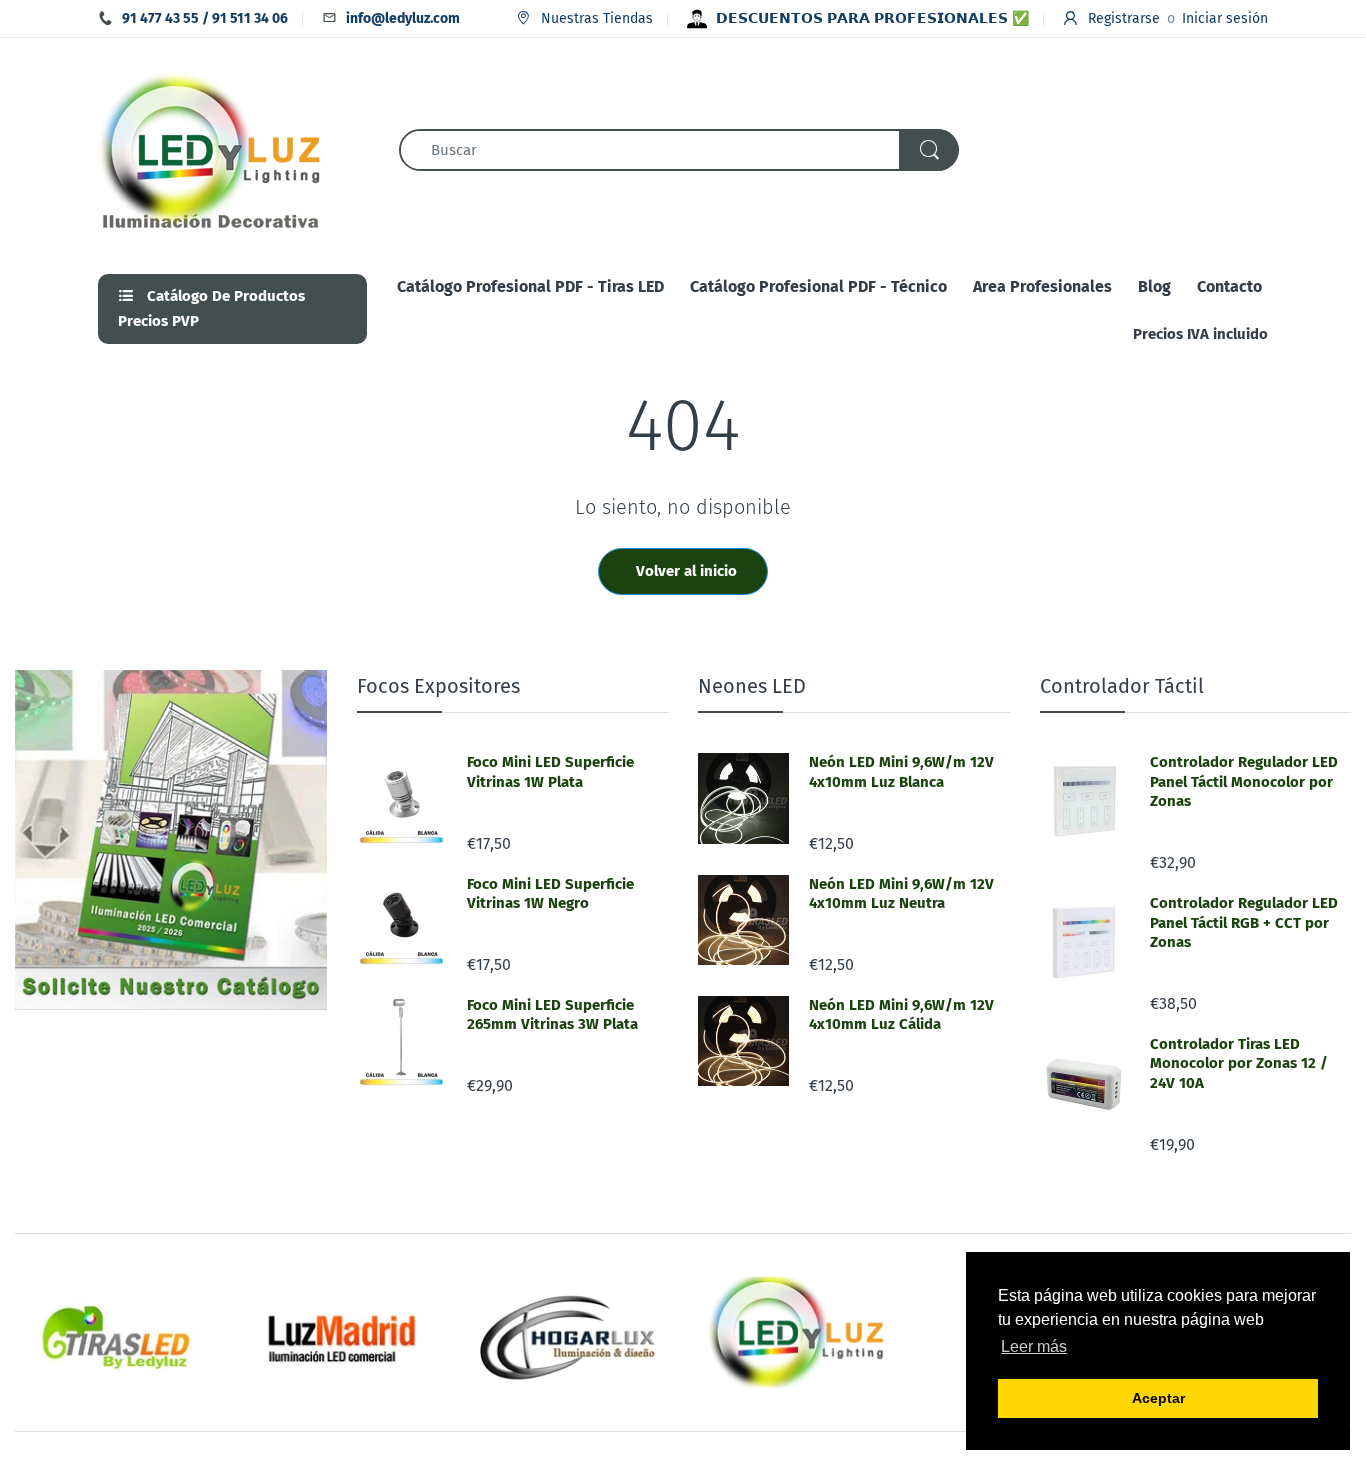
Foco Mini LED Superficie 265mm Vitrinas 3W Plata (552, 1015)
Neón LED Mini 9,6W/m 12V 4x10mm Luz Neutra (901, 894)
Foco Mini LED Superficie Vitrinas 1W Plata (550, 772)
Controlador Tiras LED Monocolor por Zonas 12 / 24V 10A (1239, 1063)
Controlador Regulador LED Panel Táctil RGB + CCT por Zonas (1244, 922)
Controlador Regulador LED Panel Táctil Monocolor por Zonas (1244, 781)
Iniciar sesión (1225, 18)
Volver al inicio (686, 571)
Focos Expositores (438, 686)
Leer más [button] (1034, 1346)
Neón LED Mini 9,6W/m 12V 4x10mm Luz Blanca (901, 772)
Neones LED (752, 686)
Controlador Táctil (1122, 686)
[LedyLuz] (210, 148)
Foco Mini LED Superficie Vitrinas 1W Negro (550, 894)
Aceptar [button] (1158, 1398)
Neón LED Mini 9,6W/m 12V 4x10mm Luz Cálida (901, 1015)
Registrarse (1124, 18)
